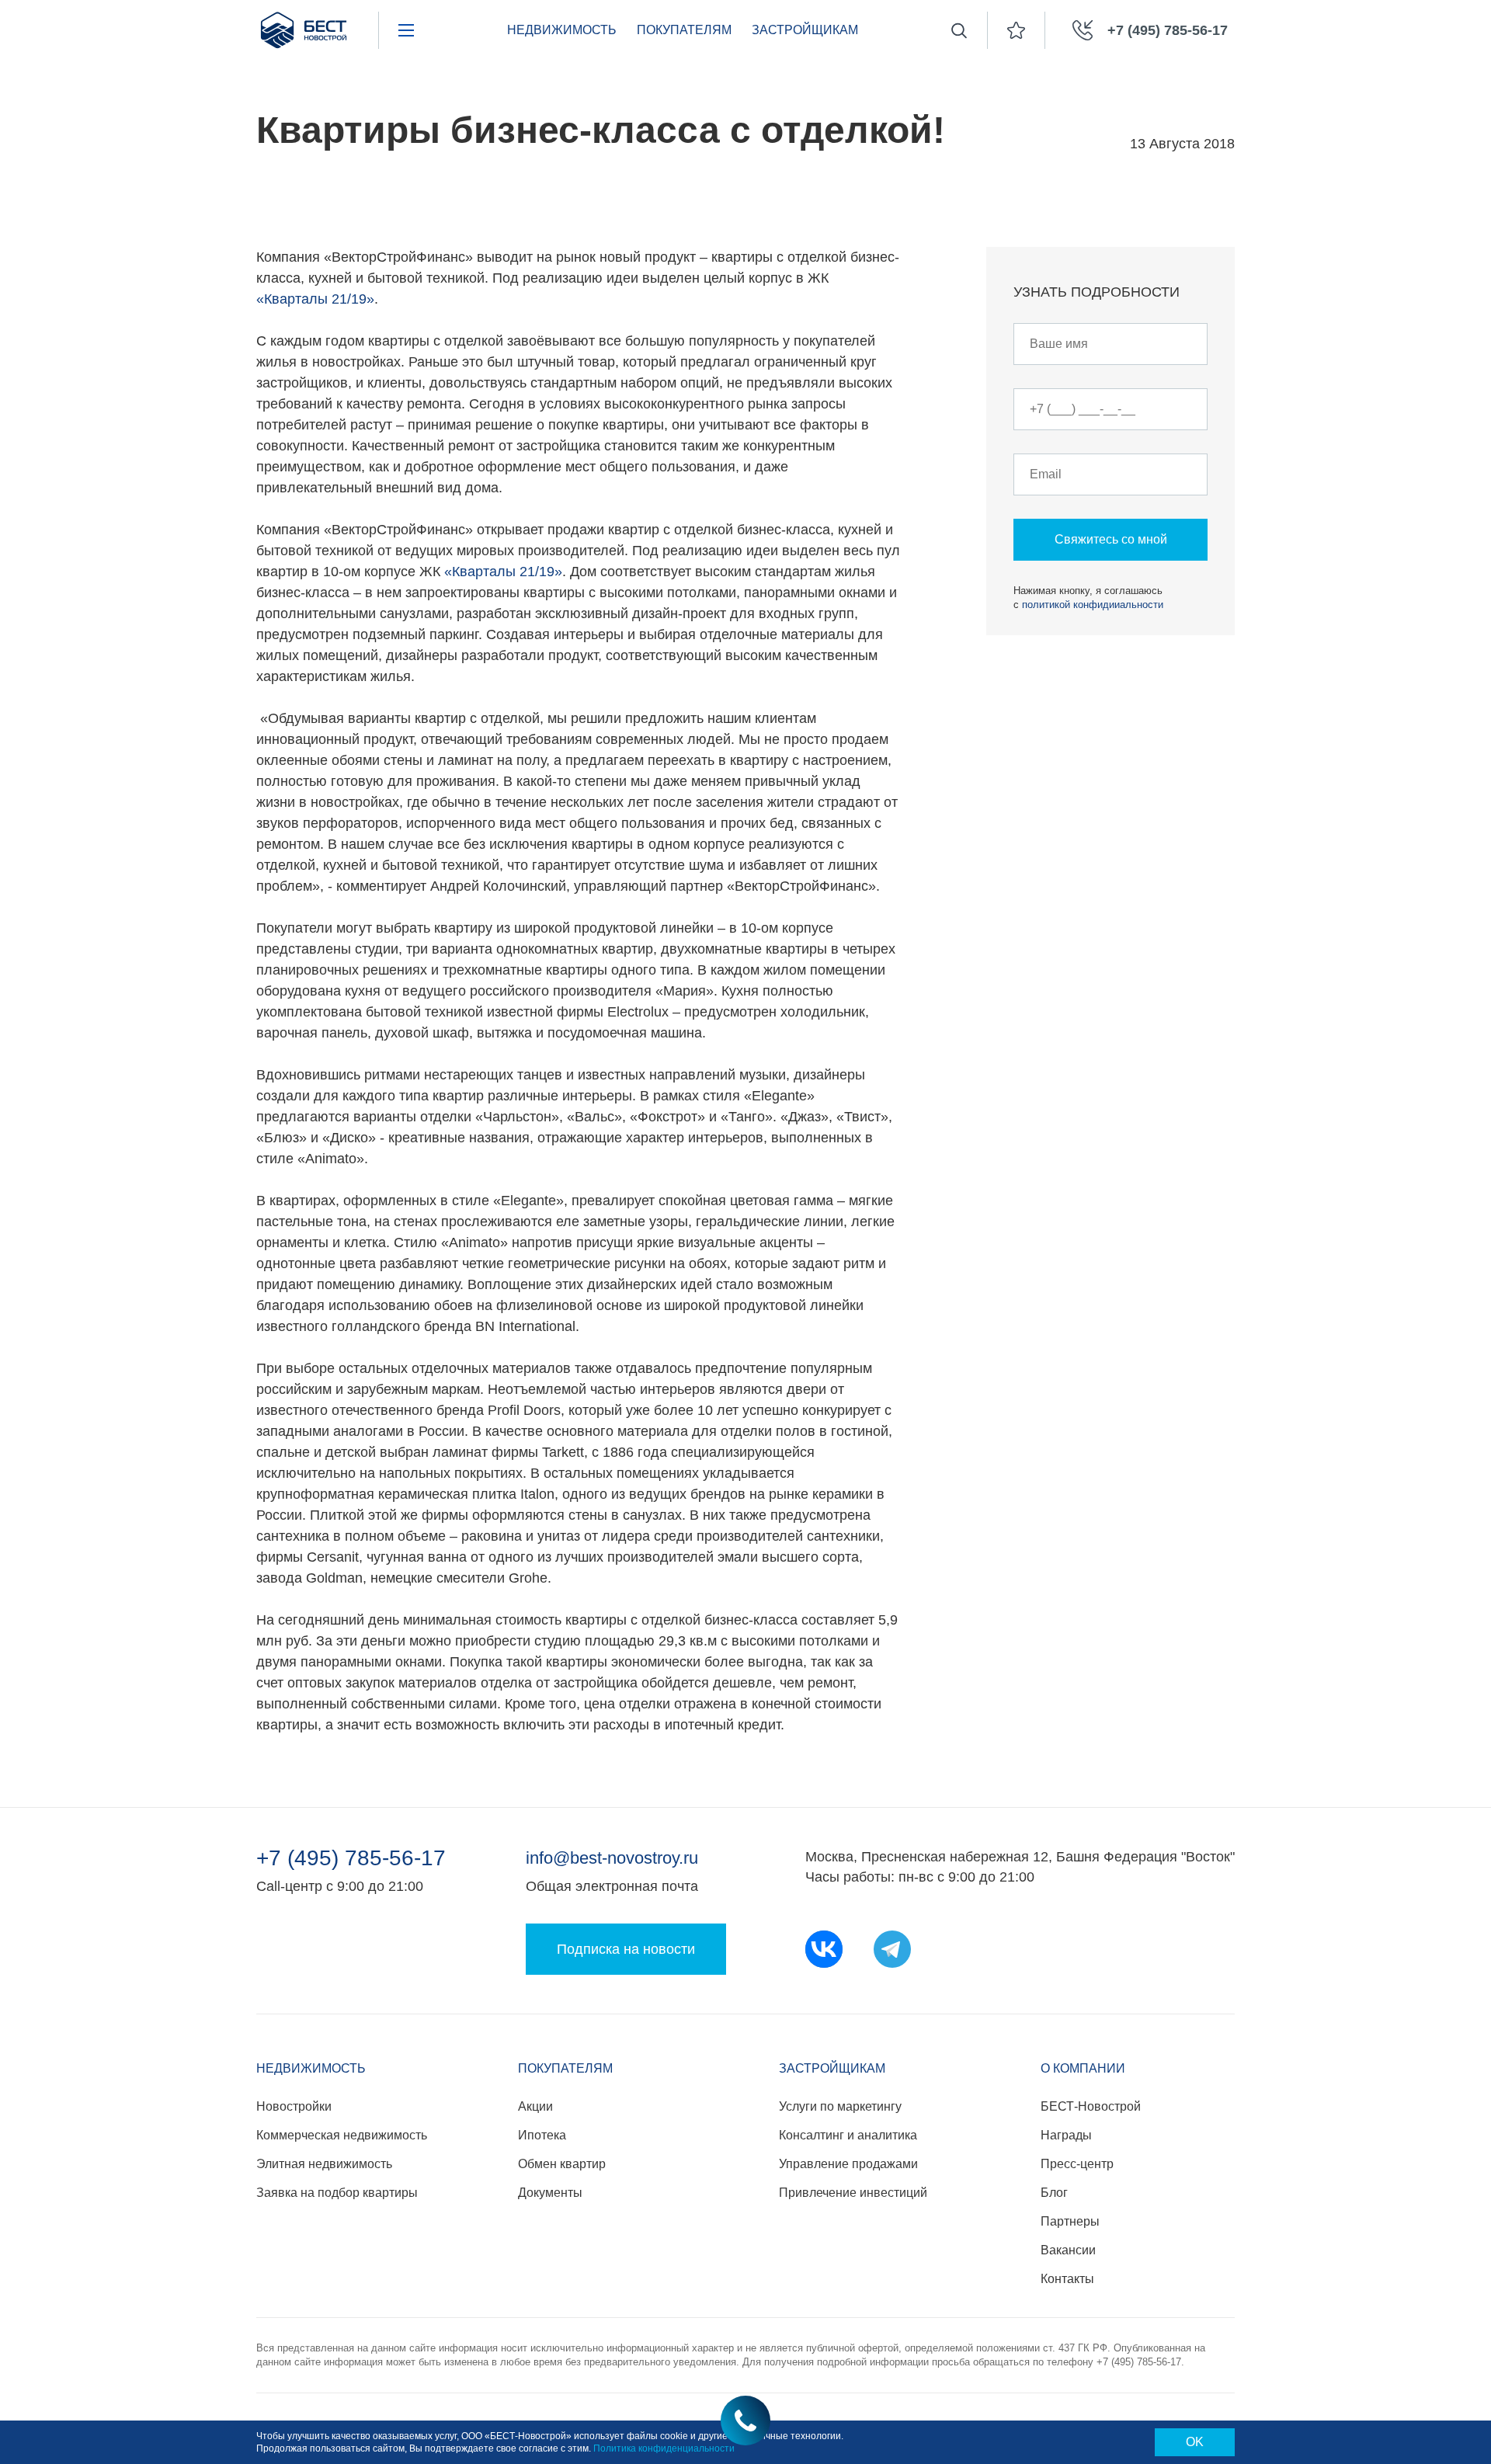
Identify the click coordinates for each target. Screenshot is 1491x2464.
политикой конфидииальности (1093, 605)
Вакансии (1068, 2250)
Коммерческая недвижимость (342, 2135)
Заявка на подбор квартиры (337, 2193)
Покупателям (684, 30)
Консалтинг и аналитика (848, 2135)
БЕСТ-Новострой (1091, 2106)
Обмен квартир (562, 2164)
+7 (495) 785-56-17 (351, 1858)
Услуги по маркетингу (840, 2106)
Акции (535, 2106)
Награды (1066, 2135)
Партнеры (1070, 2221)
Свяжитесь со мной (1111, 539)
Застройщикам (805, 30)
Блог (1054, 2193)
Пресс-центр (1077, 2164)
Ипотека (542, 2135)
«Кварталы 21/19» (315, 299)
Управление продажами (848, 2164)
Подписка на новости (626, 1949)
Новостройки (294, 2106)
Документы (550, 2193)
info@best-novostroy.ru (612, 1858)
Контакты (1067, 2279)
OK (1195, 2442)
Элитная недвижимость (324, 2164)
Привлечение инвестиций (853, 2193)
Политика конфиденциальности (664, 2448)
